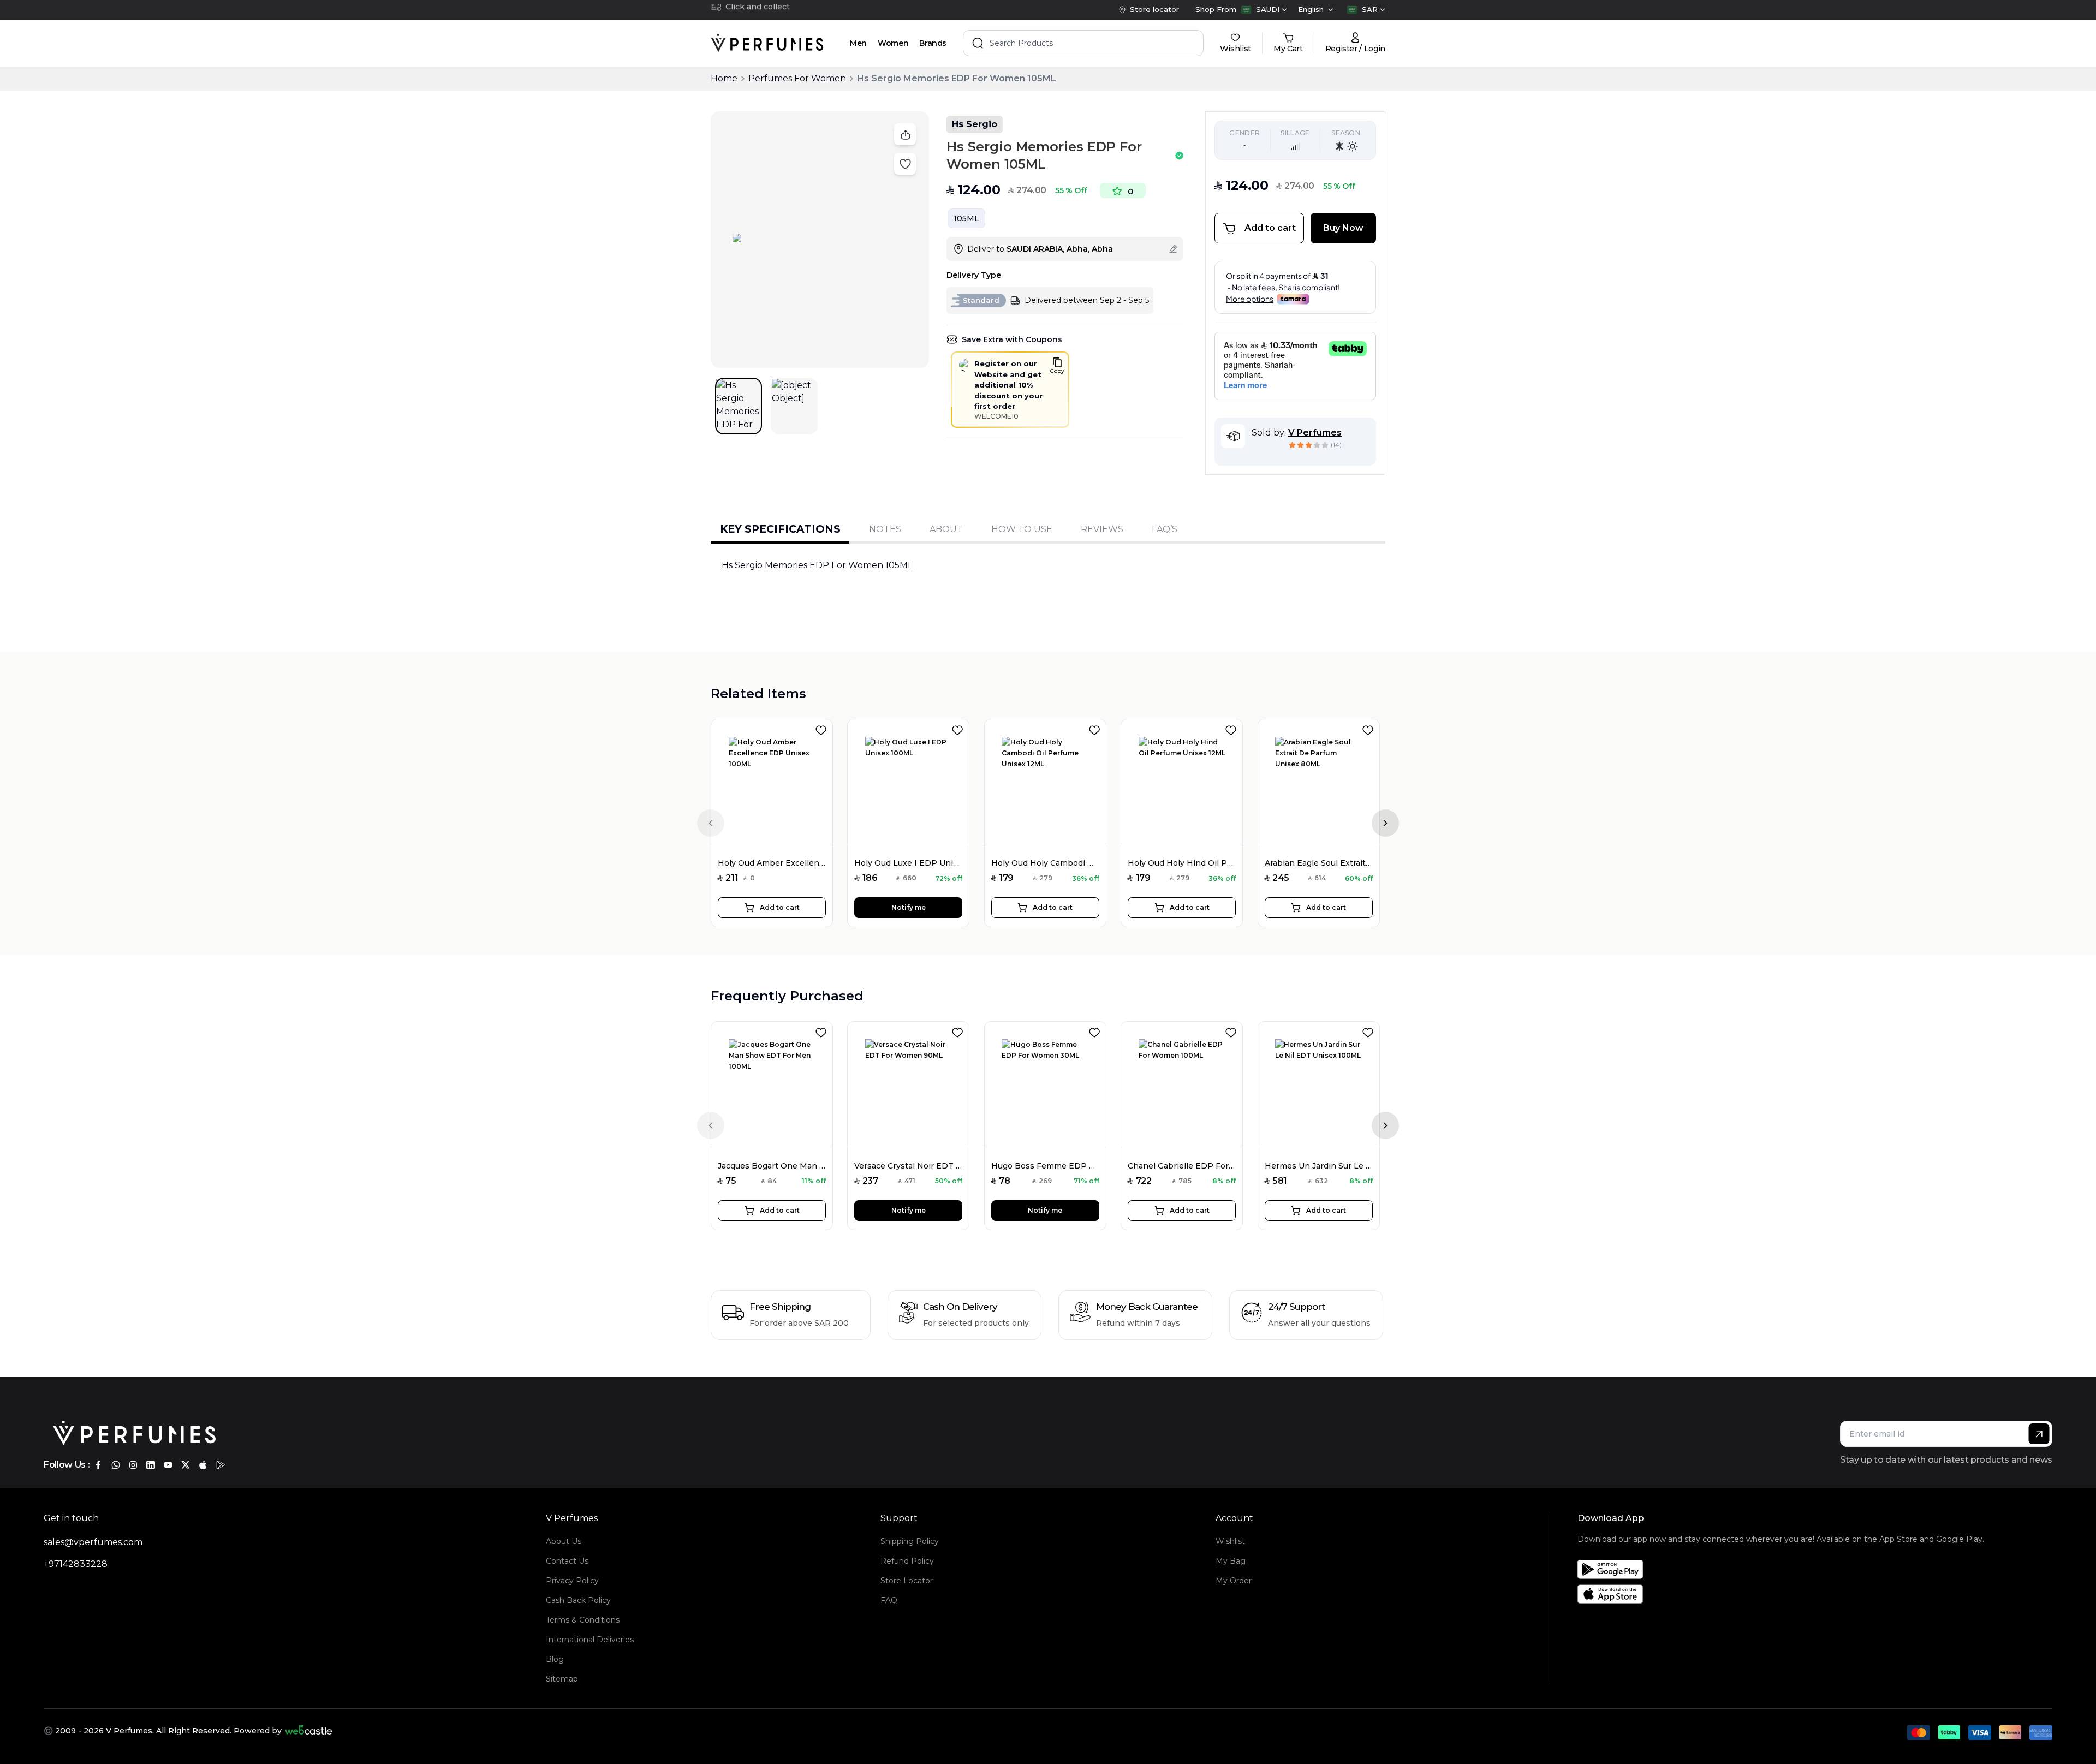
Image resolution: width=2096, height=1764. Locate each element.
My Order (1234, 1581)
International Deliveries (590, 1640)
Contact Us (567, 1561)
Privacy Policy (572, 1581)
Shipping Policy (910, 1541)
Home (724, 78)
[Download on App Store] (1781, 1594)
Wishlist (1230, 1541)
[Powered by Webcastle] (309, 1731)
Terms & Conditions (583, 1620)
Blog (555, 1659)
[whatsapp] (116, 1465)
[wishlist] (823, 728)
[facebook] (98, 1465)
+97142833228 (76, 1564)
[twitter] (186, 1465)
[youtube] (168, 1465)
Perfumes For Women (797, 78)
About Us (564, 1541)
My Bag (1231, 1561)
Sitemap (562, 1679)
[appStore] (203, 1465)
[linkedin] (151, 1465)
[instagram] (133, 1465)
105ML (966, 218)
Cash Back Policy (578, 1600)
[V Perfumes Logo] (767, 43)
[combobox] (1264, 10)
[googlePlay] (221, 1465)
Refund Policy (907, 1561)
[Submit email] (2039, 1434)
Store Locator (907, 1581)
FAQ (889, 1600)
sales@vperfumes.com (93, 1542)
